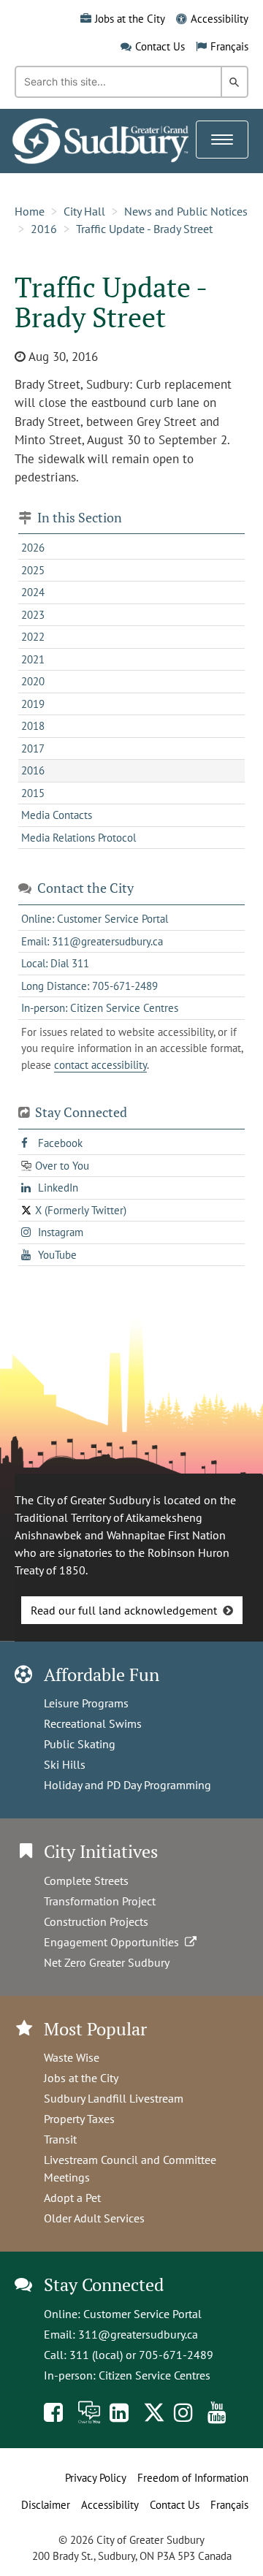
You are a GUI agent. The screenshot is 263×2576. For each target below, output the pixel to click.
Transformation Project (100, 1901)
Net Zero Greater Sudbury (107, 1962)
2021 (33, 659)
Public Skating (80, 1744)
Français (229, 46)
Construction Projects (96, 1921)
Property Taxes (79, 2119)
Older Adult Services (94, 2218)
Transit (60, 2139)
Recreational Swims (93, 1723)
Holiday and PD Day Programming (127, 1785)
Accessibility (220, 19)
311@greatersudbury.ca (138, 2334)
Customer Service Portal (142, 2314)
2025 (33, 570)
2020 (33, 681)
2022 (33, 637)
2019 (33, 704)
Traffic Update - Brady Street (144, 229)
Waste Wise (72, 2057)
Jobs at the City (130, 19)
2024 (33, 592)
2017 (33, 748)
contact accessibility (100, 1065)
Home (30, 211)
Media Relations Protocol (79, 838)
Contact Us (160, 46)
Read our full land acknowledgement (124, 1610)
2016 (44, 229)
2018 (33, 726)
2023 (33, 615)
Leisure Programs (86, 1703)
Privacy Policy (96, 2478)
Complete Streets (86, 1880)
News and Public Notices (186, 211)
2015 (33, 793)
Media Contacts (57, 815)
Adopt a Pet (72, 2198)
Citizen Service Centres (155, 2375)
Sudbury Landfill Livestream (114, 2098)
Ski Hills (65, 1764)
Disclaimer (46, 2505)
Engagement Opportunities (114, 1942)
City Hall (84, 211)
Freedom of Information (193, 2478)
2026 (33, 548)
